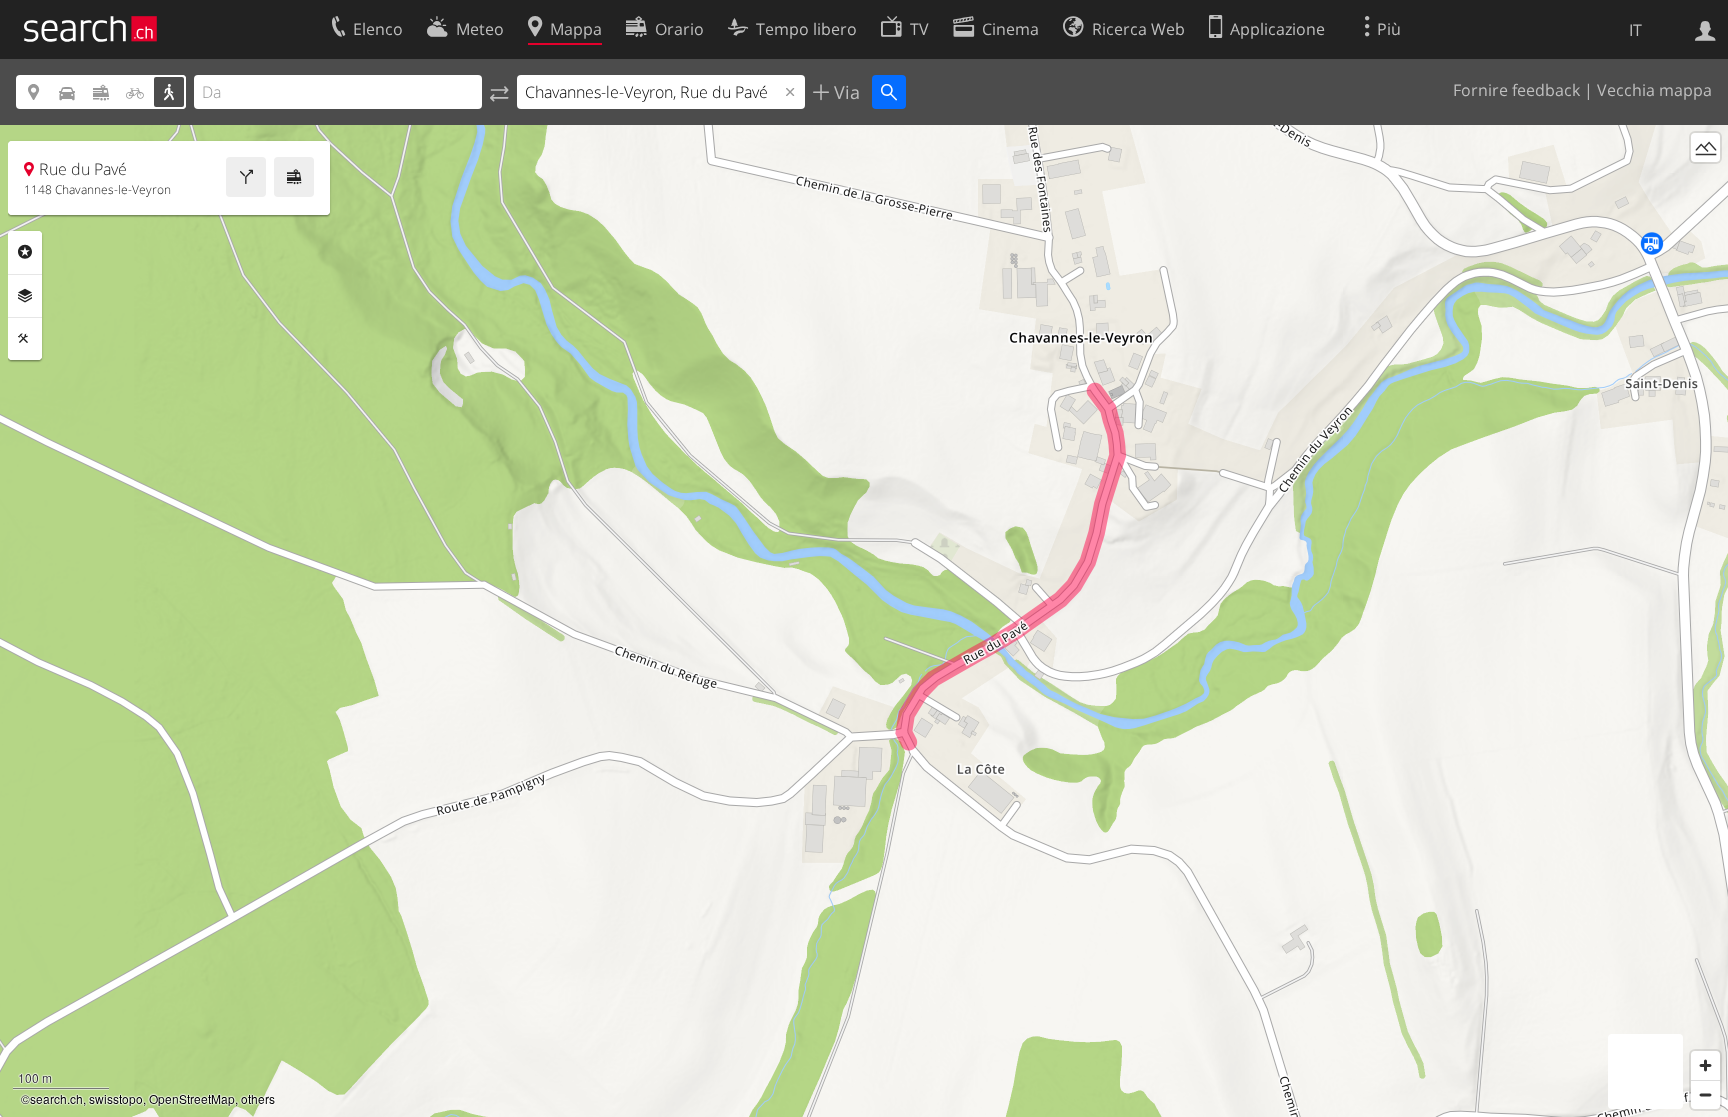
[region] (864, 621)
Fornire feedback (1516, 90)
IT (1635, 30)
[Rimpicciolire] (1705, 1094)
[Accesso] (1705, 29)
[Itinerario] (246, 177)
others (258, 1098)
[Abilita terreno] (1705, 147)
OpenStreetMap (192, 1098)
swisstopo (116, 1098)
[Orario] (294, 177)
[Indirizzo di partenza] (499, 92)
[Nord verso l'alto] (1705, 184)
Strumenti (25, 339)
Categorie (25, 252)
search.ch (56, 1098)
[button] (1028, 608)
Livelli (25, 296)
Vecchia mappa (1654, 90)
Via (844, 92)
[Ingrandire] (1705, 1065)
